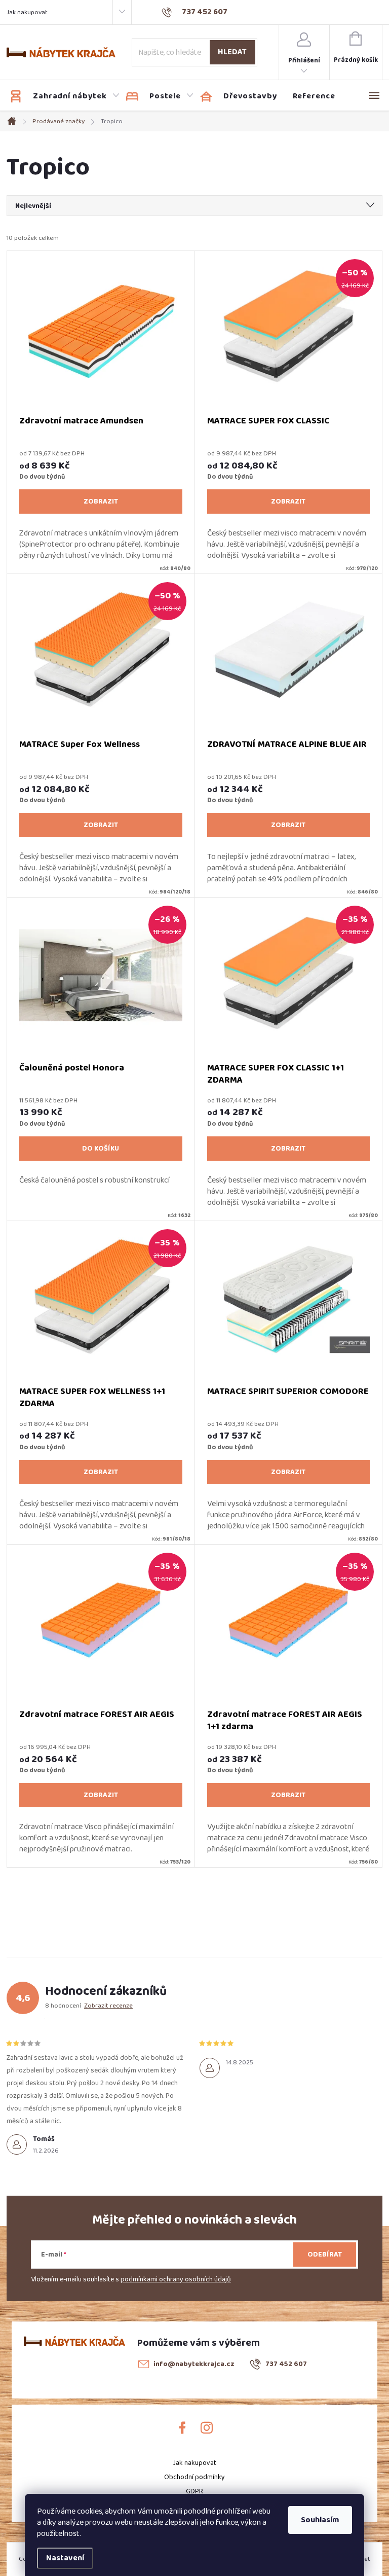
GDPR (194, 2491)
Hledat (232, 52)
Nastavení (65, 2558)
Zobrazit (101, 502)
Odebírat (325, 2255)
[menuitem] (65, 96)
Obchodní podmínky (194, 2477)
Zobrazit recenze (108, 2006)
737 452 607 (286, 2364)
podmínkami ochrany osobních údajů (176, 2279)
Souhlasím (320, 2520)
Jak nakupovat (27, 12)
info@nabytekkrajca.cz (194, 2364)
